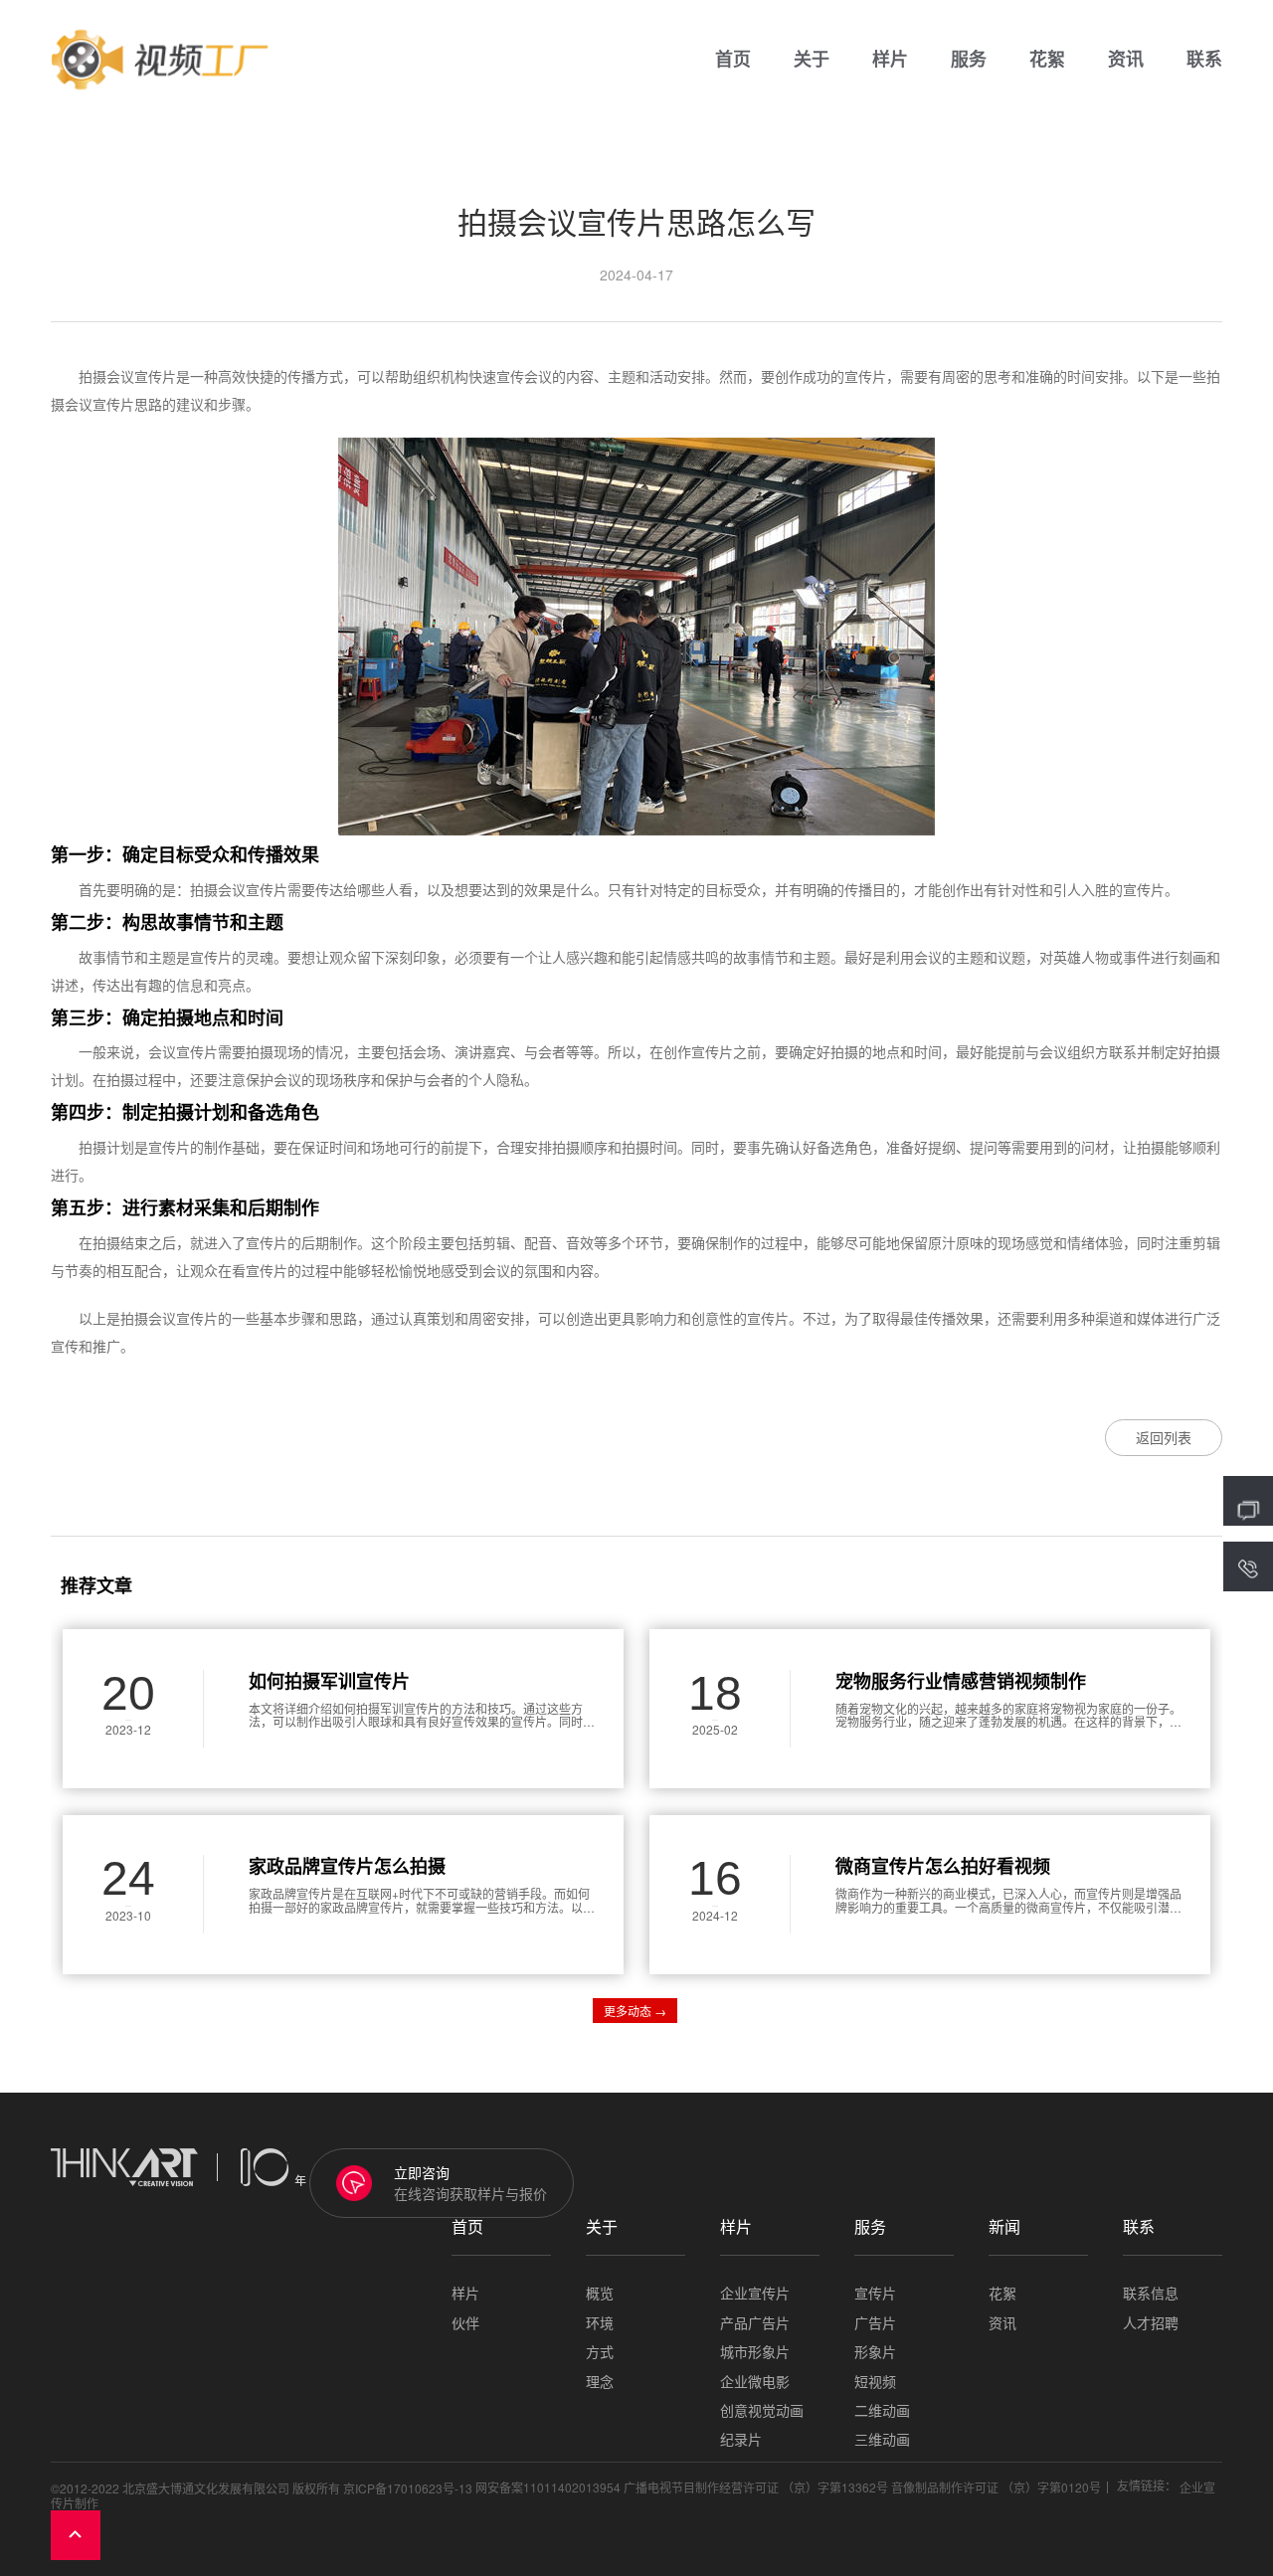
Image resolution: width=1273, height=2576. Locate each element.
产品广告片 (755, 2323)
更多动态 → (635, 2011)
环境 (600, 2323)
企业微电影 (755, 2382)
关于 (812, 60)
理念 (600, 2382)
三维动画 (882, 2439)
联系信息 (1151, 2293)
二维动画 (882, 2410)
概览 (600, 2293)
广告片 (875, 2323)
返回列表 (1164, 1437)
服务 (969, 60)
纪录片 (741, 2439)
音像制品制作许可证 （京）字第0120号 (996, 2487)
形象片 (875, 2352)
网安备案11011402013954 (548, 2487)
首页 (733, 60)
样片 (890, 60)
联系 (1204, 60)
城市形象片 (755, 2352)
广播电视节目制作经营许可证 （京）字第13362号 (756, 2487)
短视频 (875, 2382)
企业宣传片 (755, 2293)
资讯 (1126, 60)
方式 (600, 2352)
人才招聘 (1151, 2323)
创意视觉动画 (762, 2410)
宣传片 (875, 2293)
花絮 (1047, 60)
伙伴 (465, 2323)
